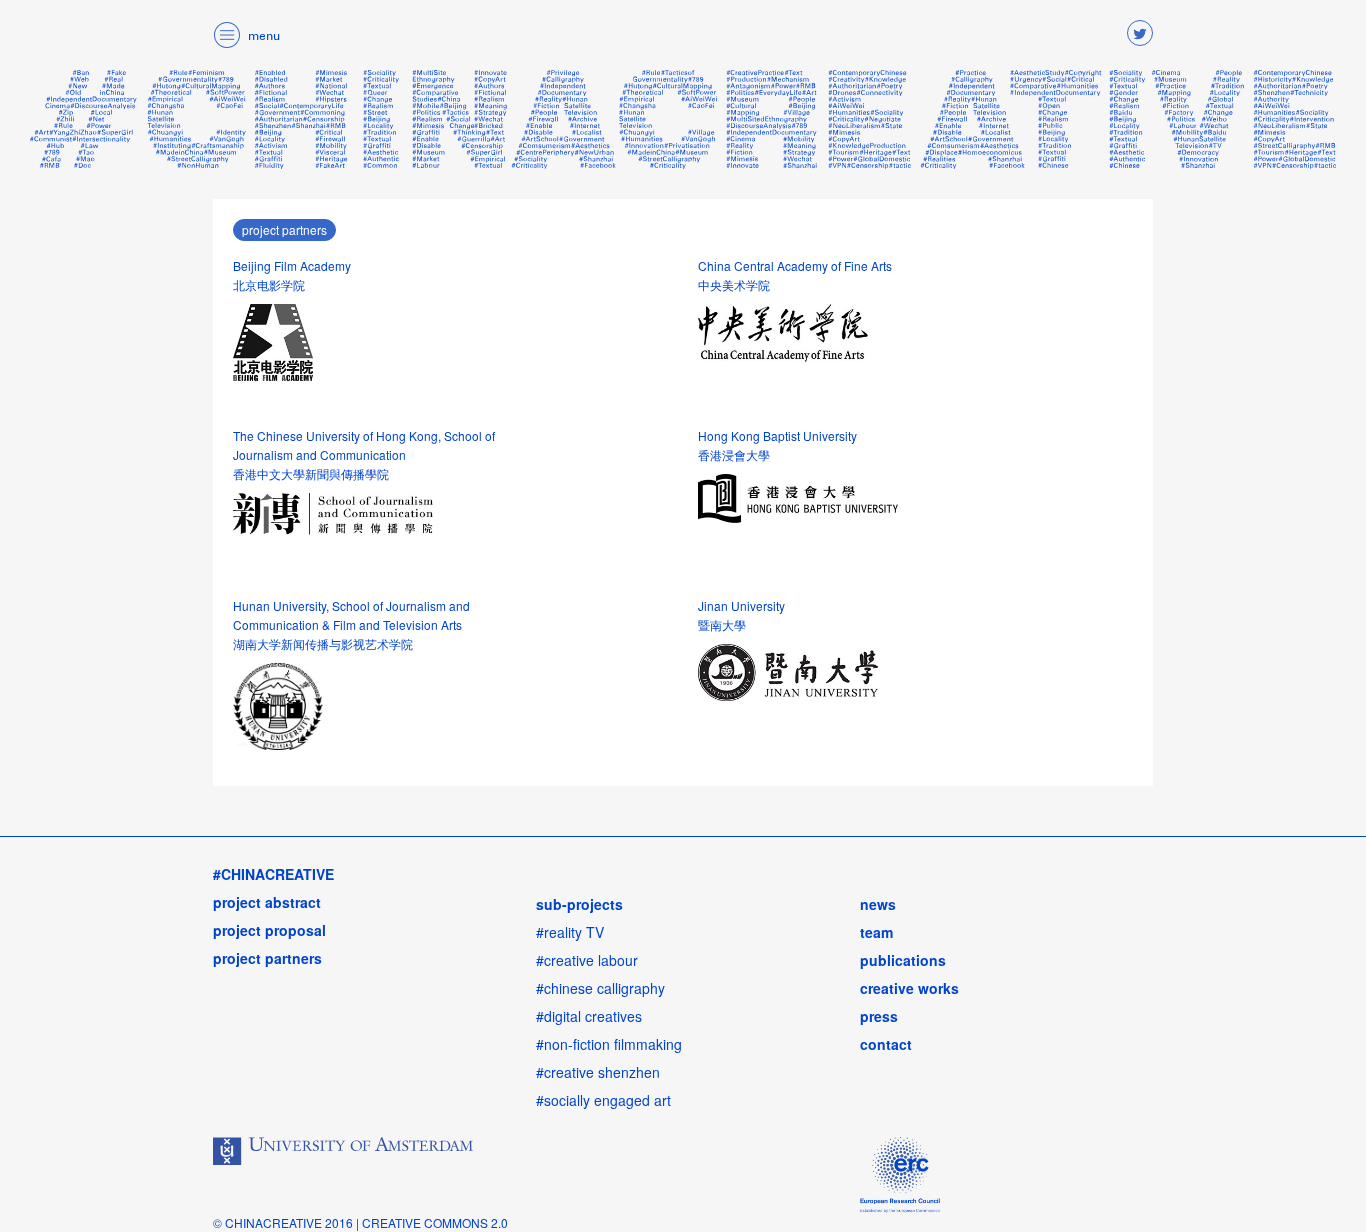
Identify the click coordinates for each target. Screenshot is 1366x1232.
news (878, 904)
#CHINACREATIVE (273, 874)
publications (903, 960)
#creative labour (587, 960)
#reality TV (570, 932)
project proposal (269, 930)
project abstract (267, 902)
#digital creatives (589, 1016)
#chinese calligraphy (600, 988)
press (879, 1016)
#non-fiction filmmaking (609, 1044)
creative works (909, 988)
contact (886, 1044)
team (876, 932)
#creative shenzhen (598, 1072)
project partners (284, 229)
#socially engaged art (603, 1100)
